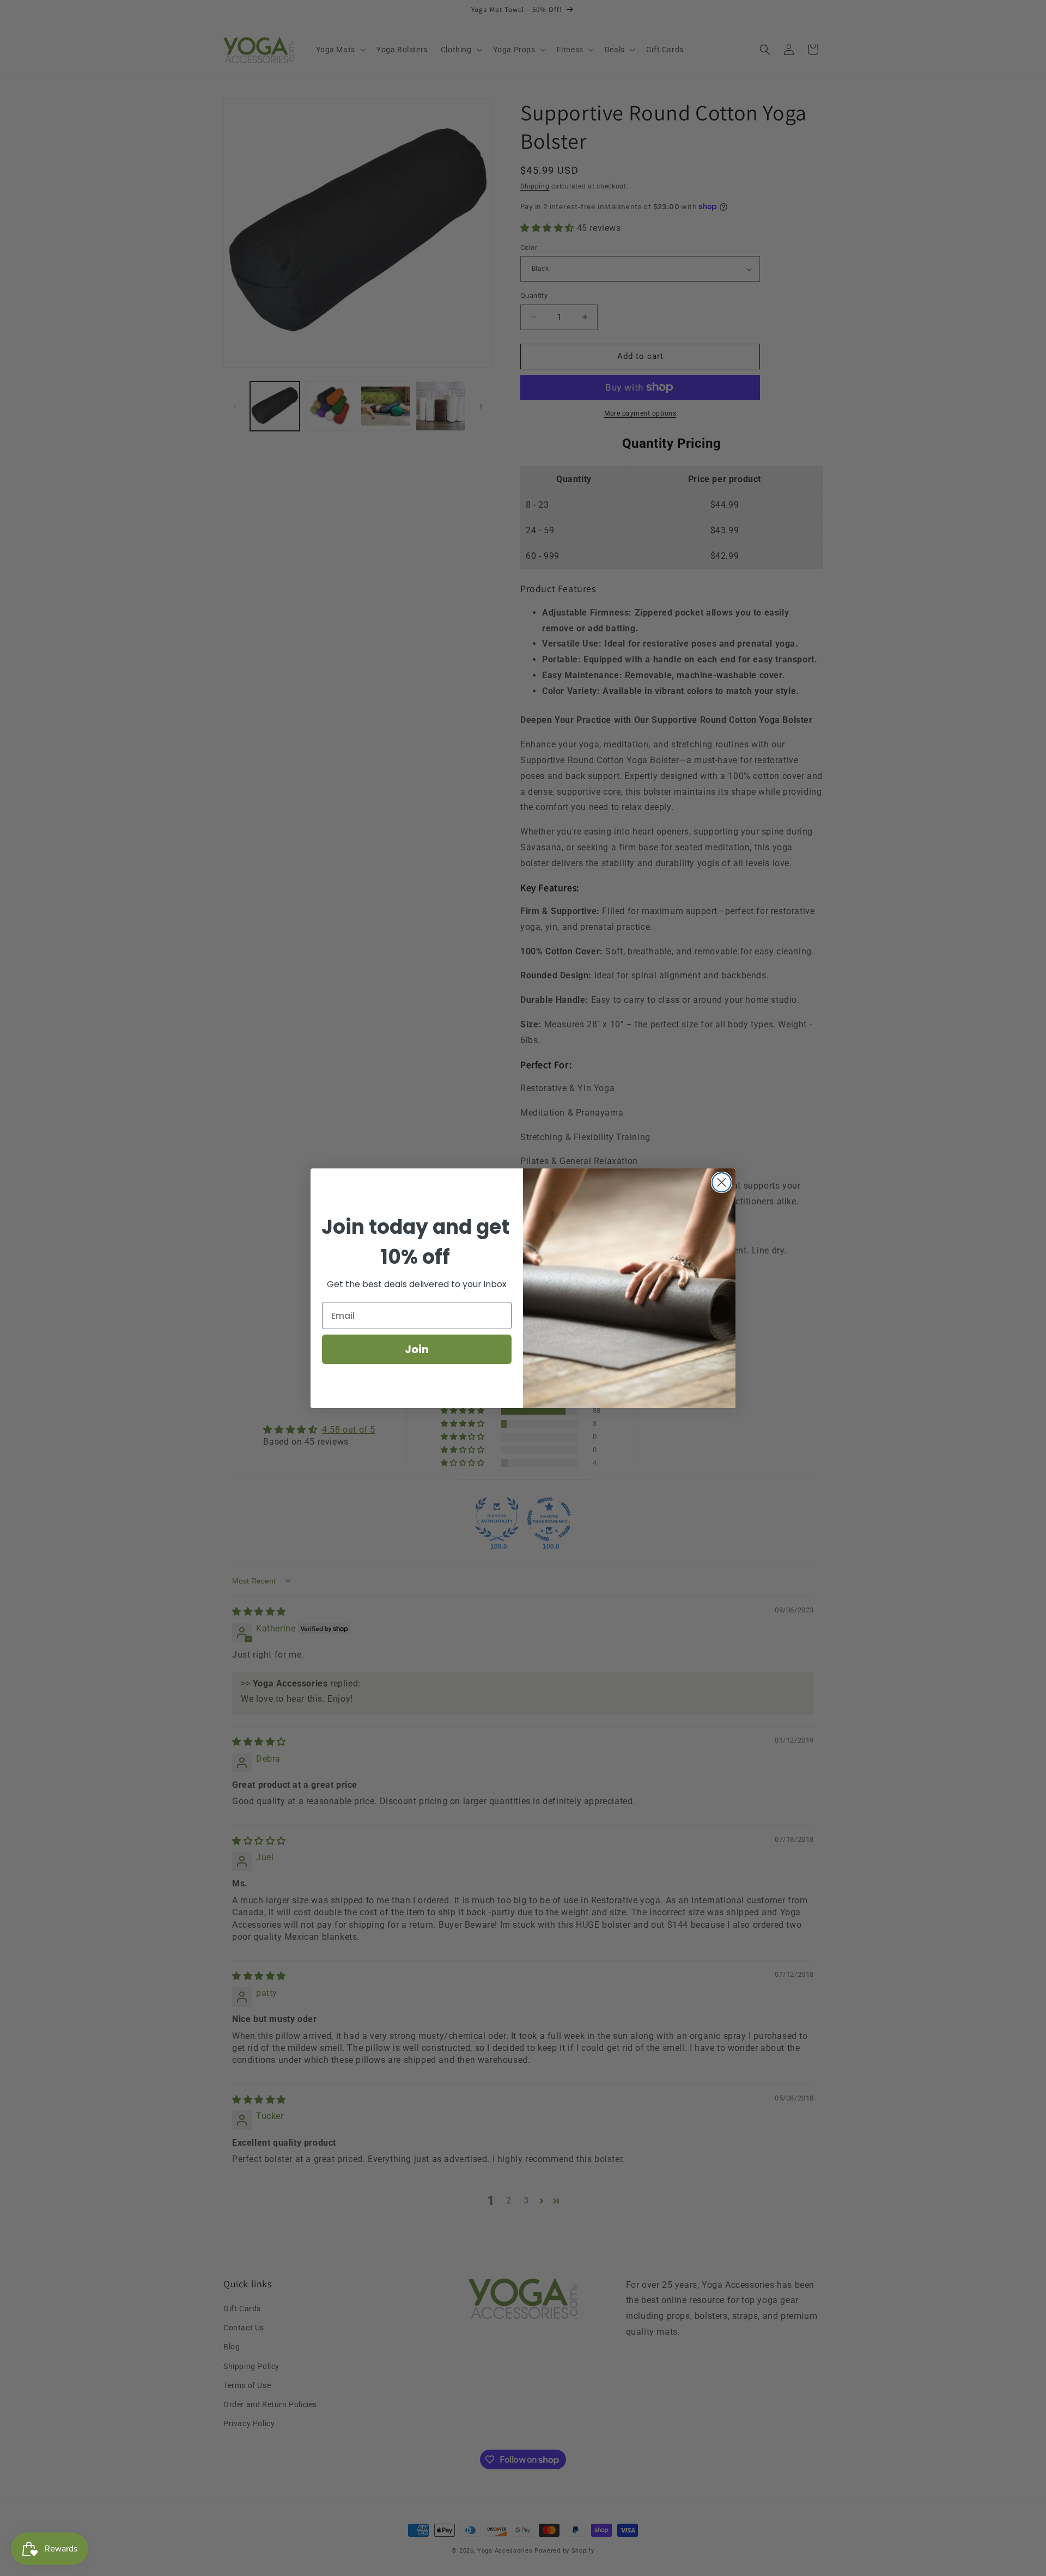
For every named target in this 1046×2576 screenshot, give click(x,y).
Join (417, 1349)
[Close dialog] (722, 1182)
